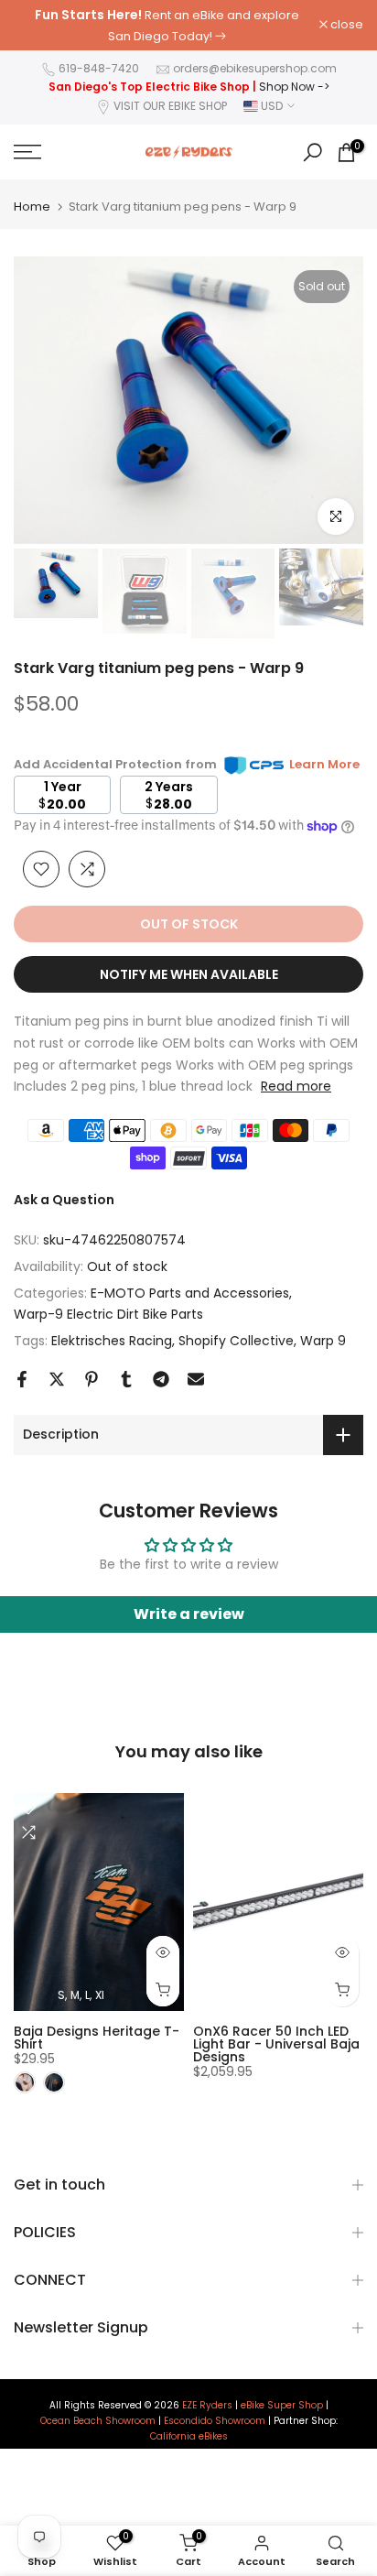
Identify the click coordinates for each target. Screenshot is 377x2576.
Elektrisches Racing (112, 1341)
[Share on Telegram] (161, 1379)
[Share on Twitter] (57, 1379)
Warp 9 (323, 1341)
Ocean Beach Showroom (98, 2421)
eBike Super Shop (282, 2406)
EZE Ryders (207, 2406)
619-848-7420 (99, 68)
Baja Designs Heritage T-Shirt (97, 2037)
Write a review (189, 1614)
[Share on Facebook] (22, 1379)
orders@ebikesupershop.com (255, 68)
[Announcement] (167, 25)
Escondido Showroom (215, 2421)
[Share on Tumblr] (126, 1379)
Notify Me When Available (189, 974)
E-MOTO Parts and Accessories (190, 1293)
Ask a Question (64, 1200)
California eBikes (189, 2437)
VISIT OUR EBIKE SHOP (170, 106)
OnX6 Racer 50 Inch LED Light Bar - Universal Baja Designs (276, 2043)
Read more (296, 1086)
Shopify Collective (236, 1341)
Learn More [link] (324, 764)
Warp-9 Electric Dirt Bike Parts (108, 1314)
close (345, 25)
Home (32, 207)
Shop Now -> (294, 87)
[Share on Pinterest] (92, 1379)
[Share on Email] (196, 1379)
